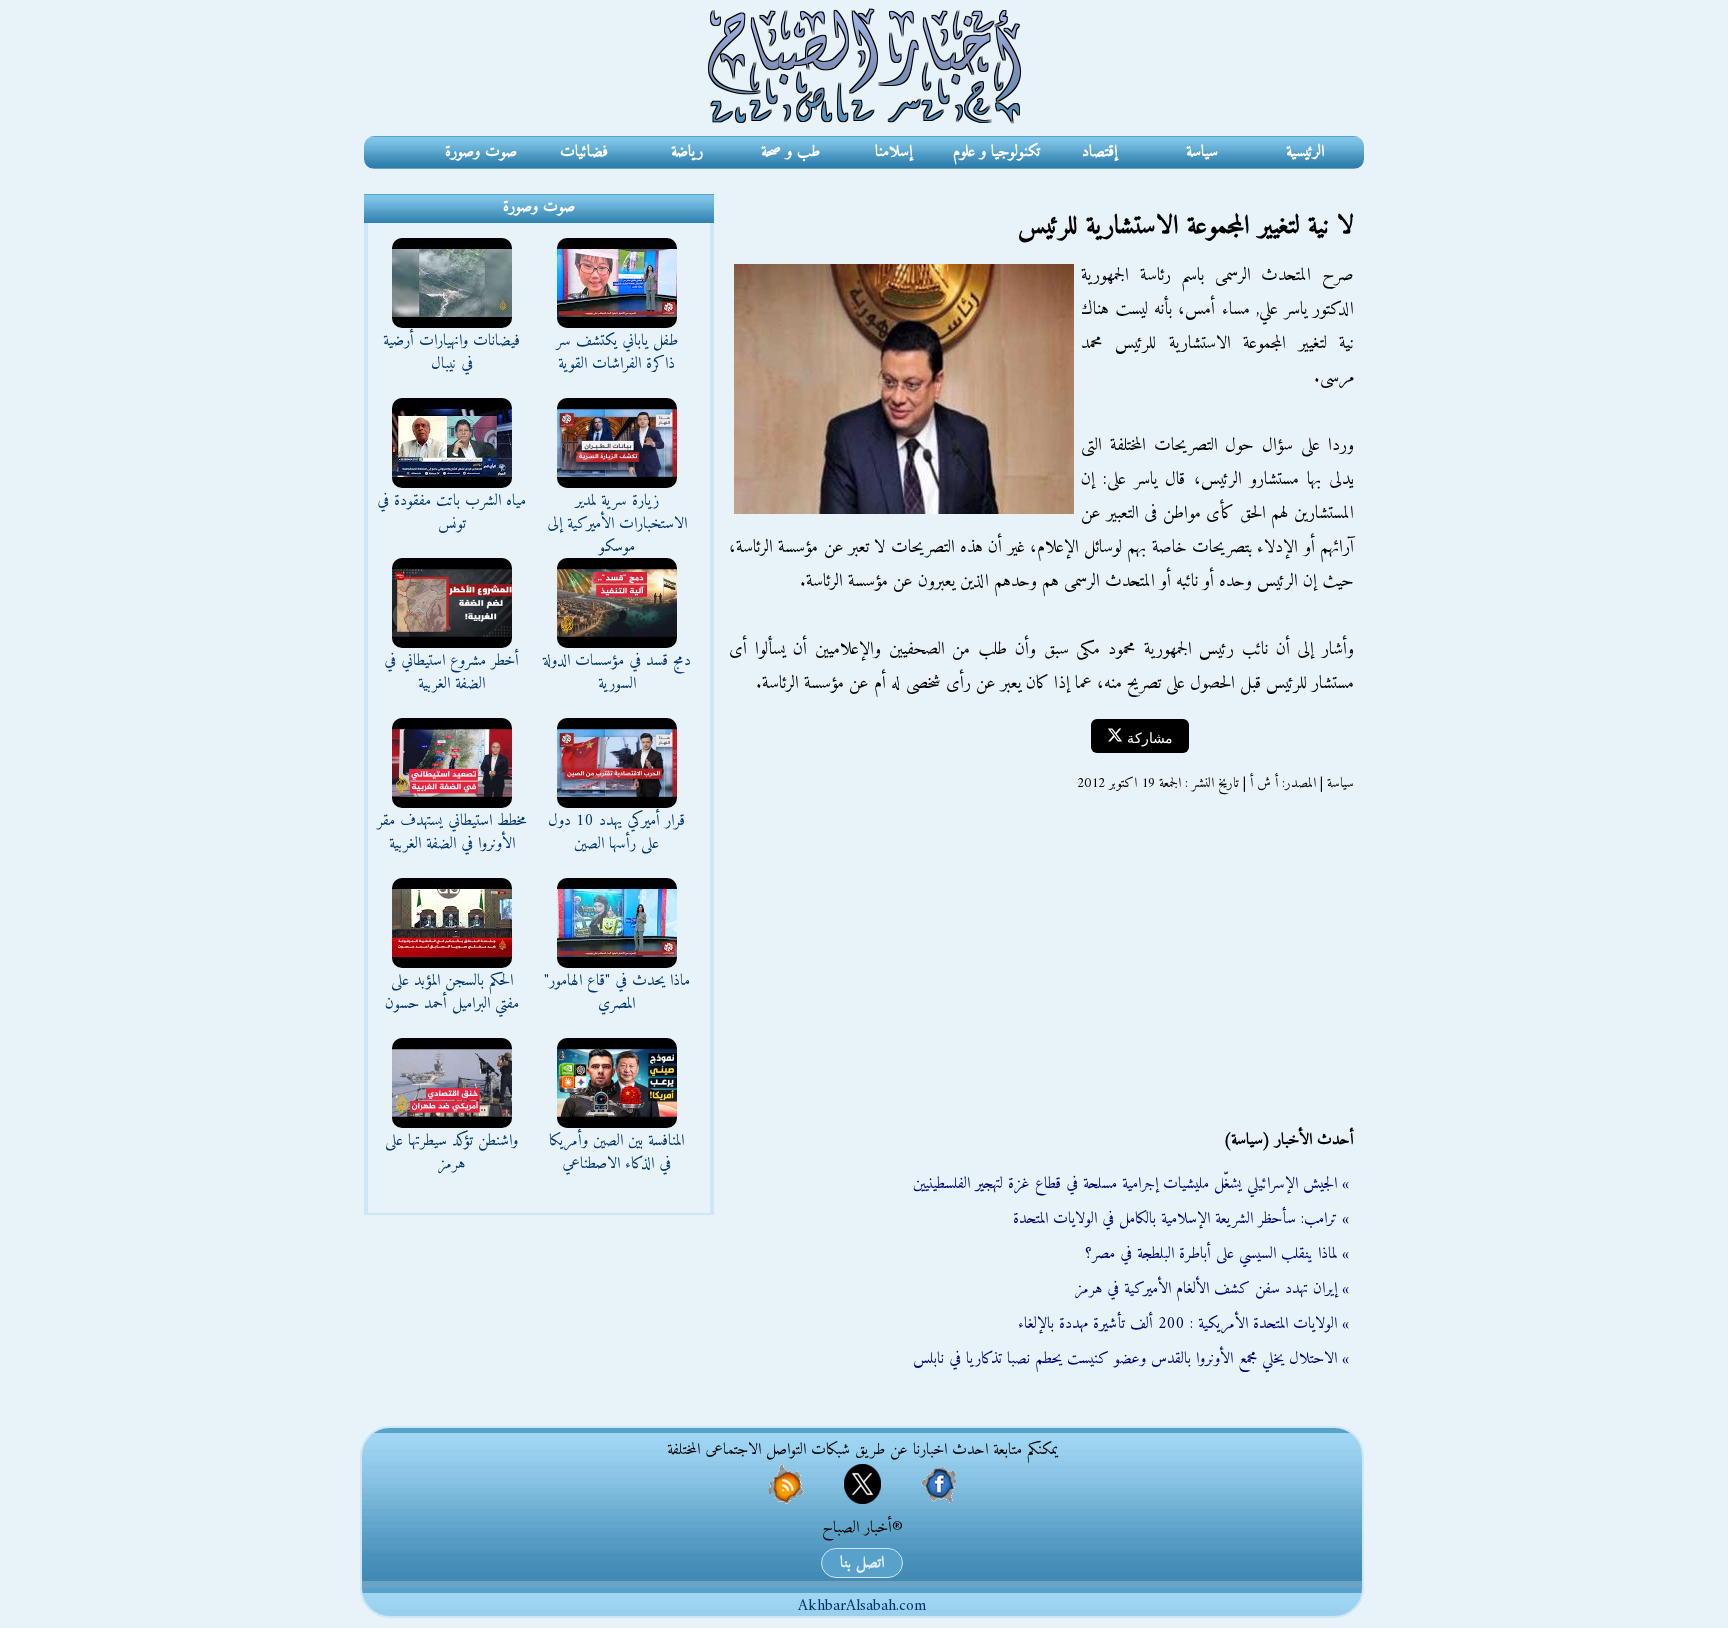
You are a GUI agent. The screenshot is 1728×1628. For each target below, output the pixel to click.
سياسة (1202, 152)
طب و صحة (790, 152)
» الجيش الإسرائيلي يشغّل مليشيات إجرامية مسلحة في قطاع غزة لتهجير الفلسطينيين (1131, 1184)
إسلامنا (893, 152)
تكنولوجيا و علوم (996, 152)
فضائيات (584, 152)
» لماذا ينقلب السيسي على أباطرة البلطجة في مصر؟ (1217, 1254)
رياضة (687, 152)
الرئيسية (1305, 152)
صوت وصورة (481, 152)
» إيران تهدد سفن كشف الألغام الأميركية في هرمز (1212, 1289)
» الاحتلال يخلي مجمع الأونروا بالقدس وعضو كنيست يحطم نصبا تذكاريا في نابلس (1131, 1359)
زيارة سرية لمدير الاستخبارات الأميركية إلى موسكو (617, 524)
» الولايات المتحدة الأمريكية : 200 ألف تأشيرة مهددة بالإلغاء (1183, 1324)
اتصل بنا (862, 1563)
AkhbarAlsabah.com (862, 1606)
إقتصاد (1099, 152)
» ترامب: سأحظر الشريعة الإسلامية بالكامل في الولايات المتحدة (1181, 1219)
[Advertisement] (1039, 961)
